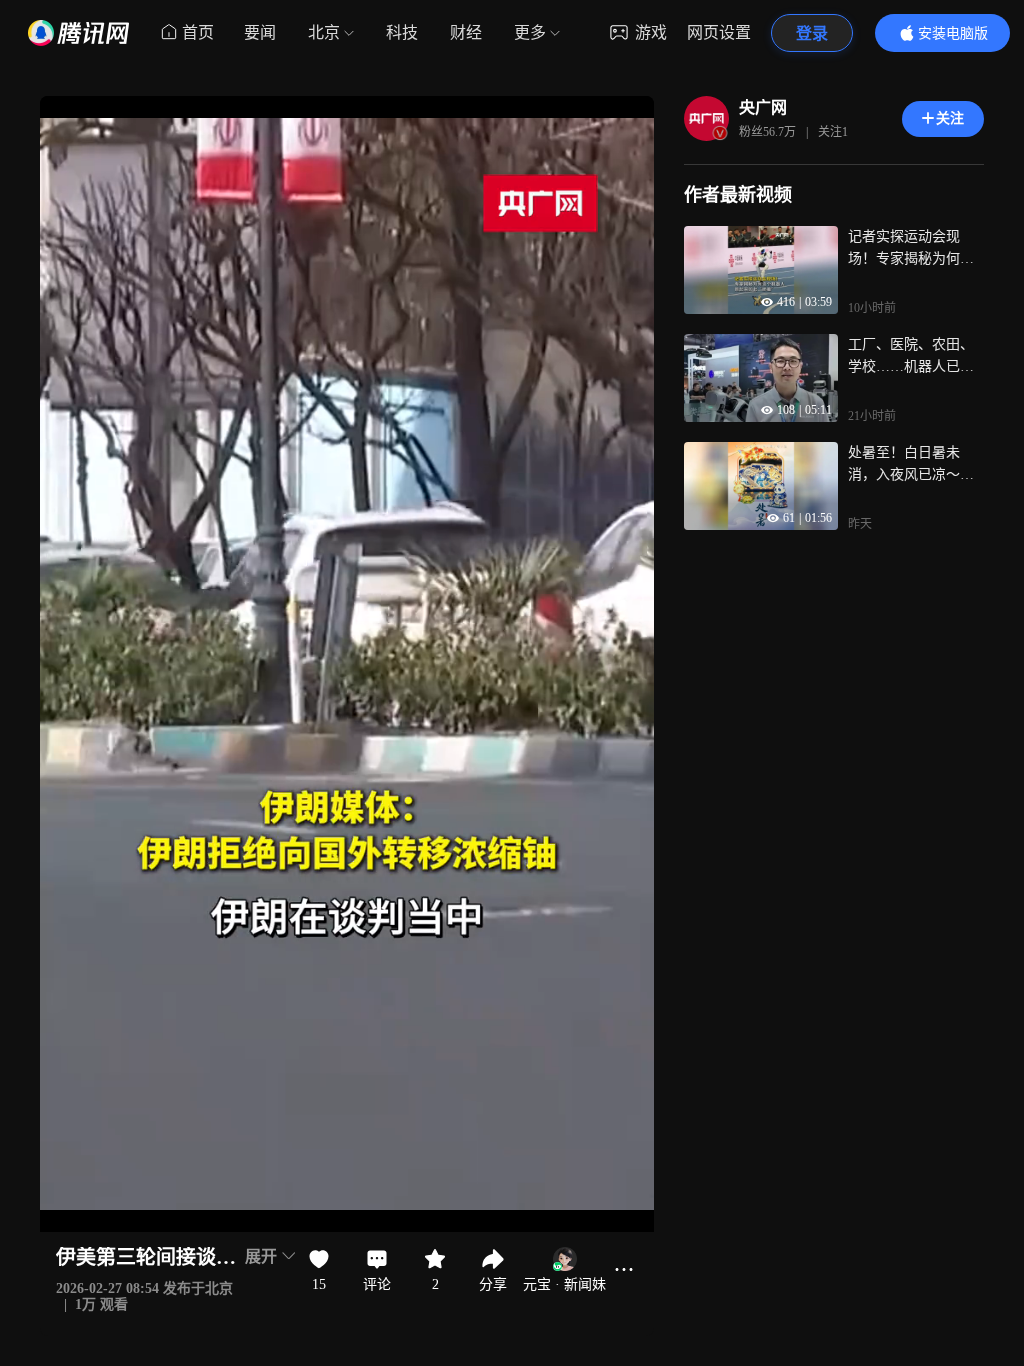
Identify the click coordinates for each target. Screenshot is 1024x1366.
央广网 (763, 107)
